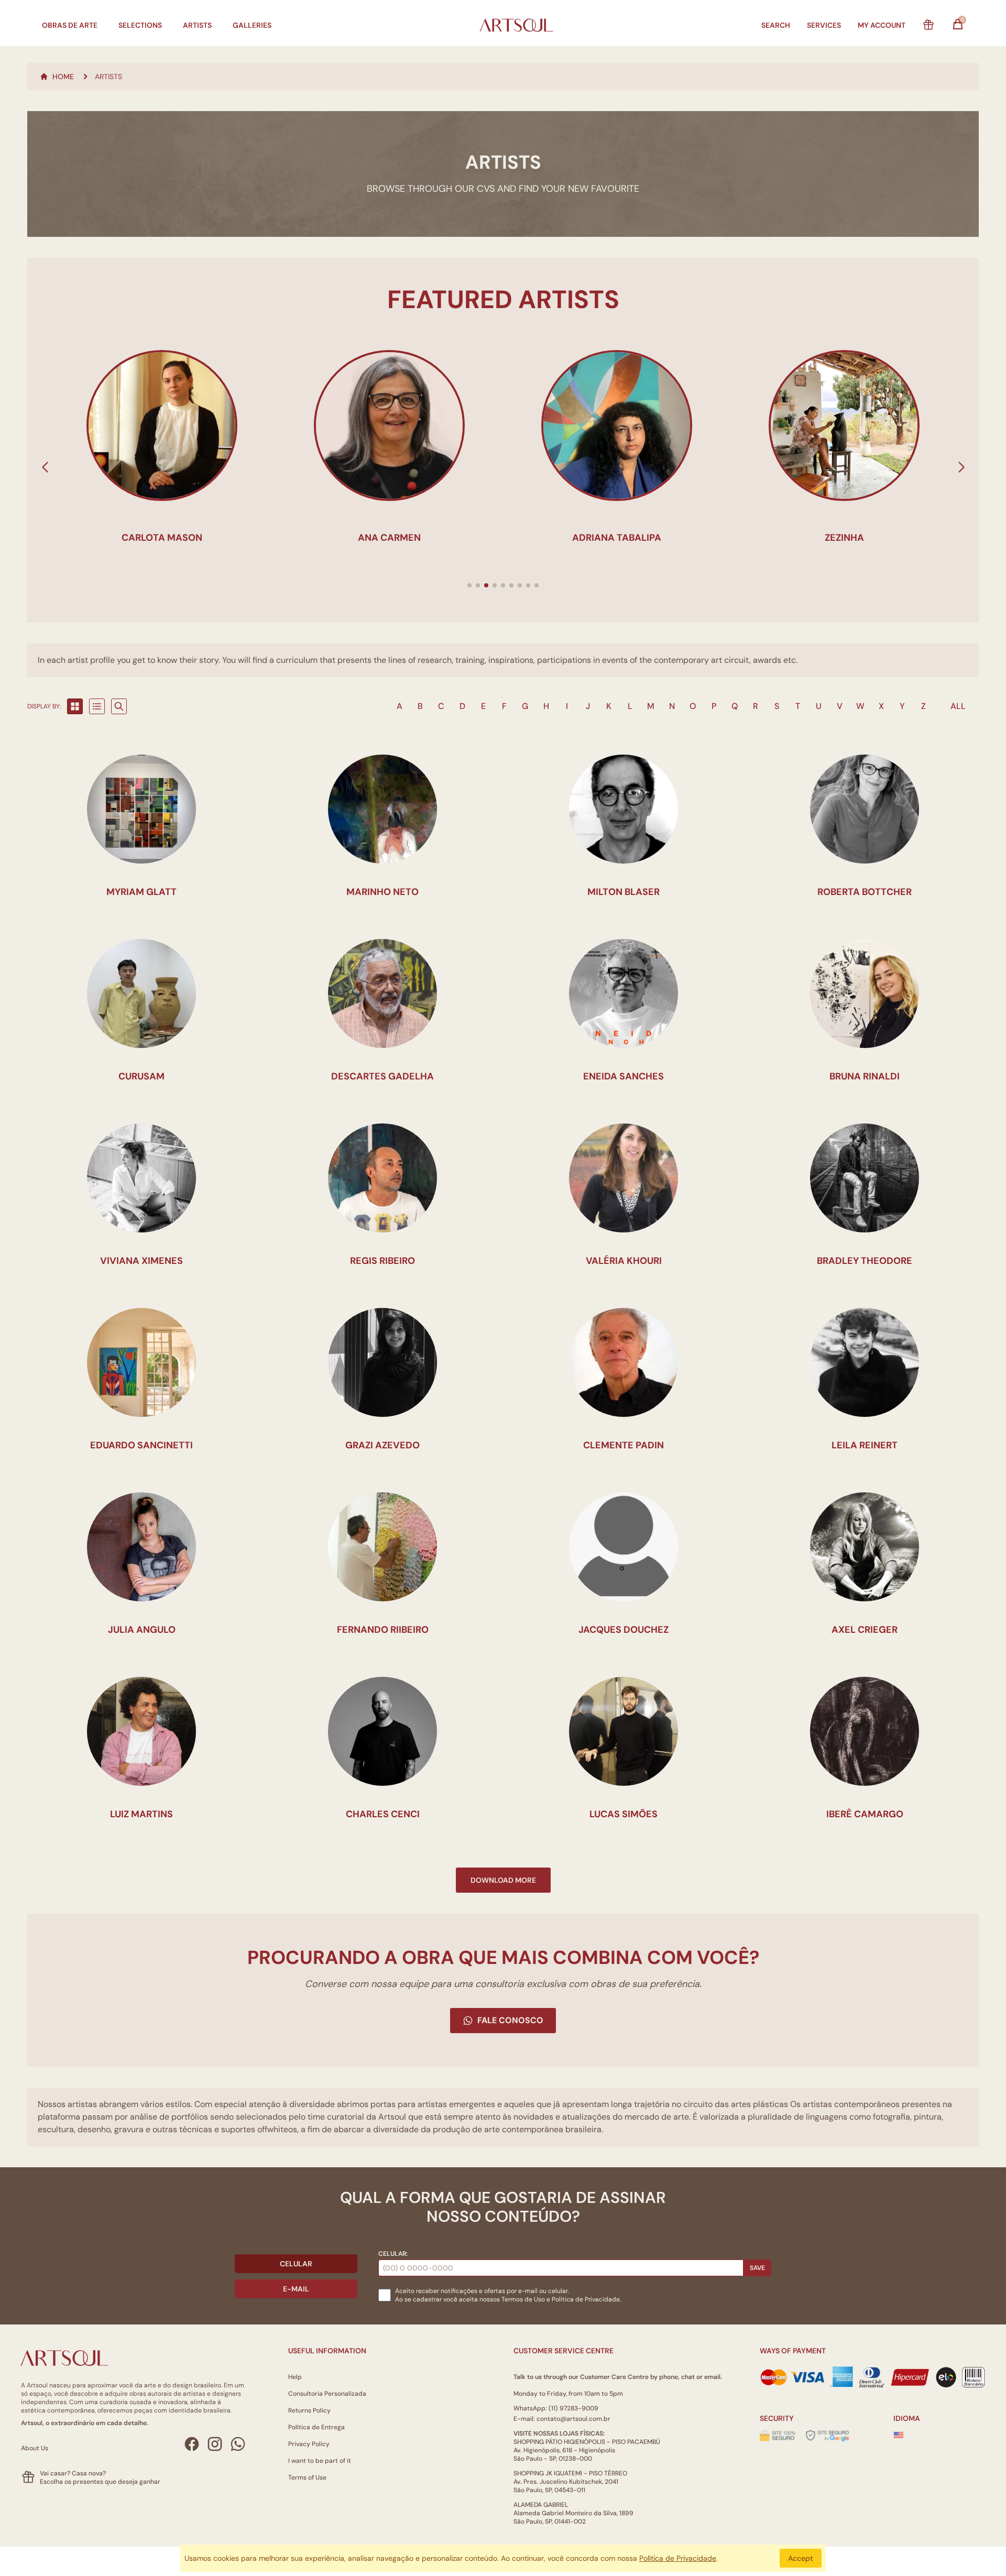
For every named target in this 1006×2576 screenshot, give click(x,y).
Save (757, 2268)
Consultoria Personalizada (327, 2394)
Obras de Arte (70, 25)
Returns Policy (309, 2410)
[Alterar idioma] (899, 2435)
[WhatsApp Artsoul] (238, 2444)
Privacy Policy (309, 2444)
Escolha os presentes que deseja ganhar (100, 2482)
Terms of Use (307, 2477)
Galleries (252, 25)
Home (63, 77)
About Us (35, 2448)
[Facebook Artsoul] (192, 2444)
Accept (801, 2558)
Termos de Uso (523, 2299)
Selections (140, 25)
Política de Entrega (316, 2427)
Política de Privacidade (678, 2558)
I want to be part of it (320, 2461)
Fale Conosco (510, 2020)
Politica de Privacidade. (586, 2299)
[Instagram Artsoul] (215, 2444)
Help (295, 2377)
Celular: (393, 2254)
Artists (197, 25)
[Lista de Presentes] (928, 25)
